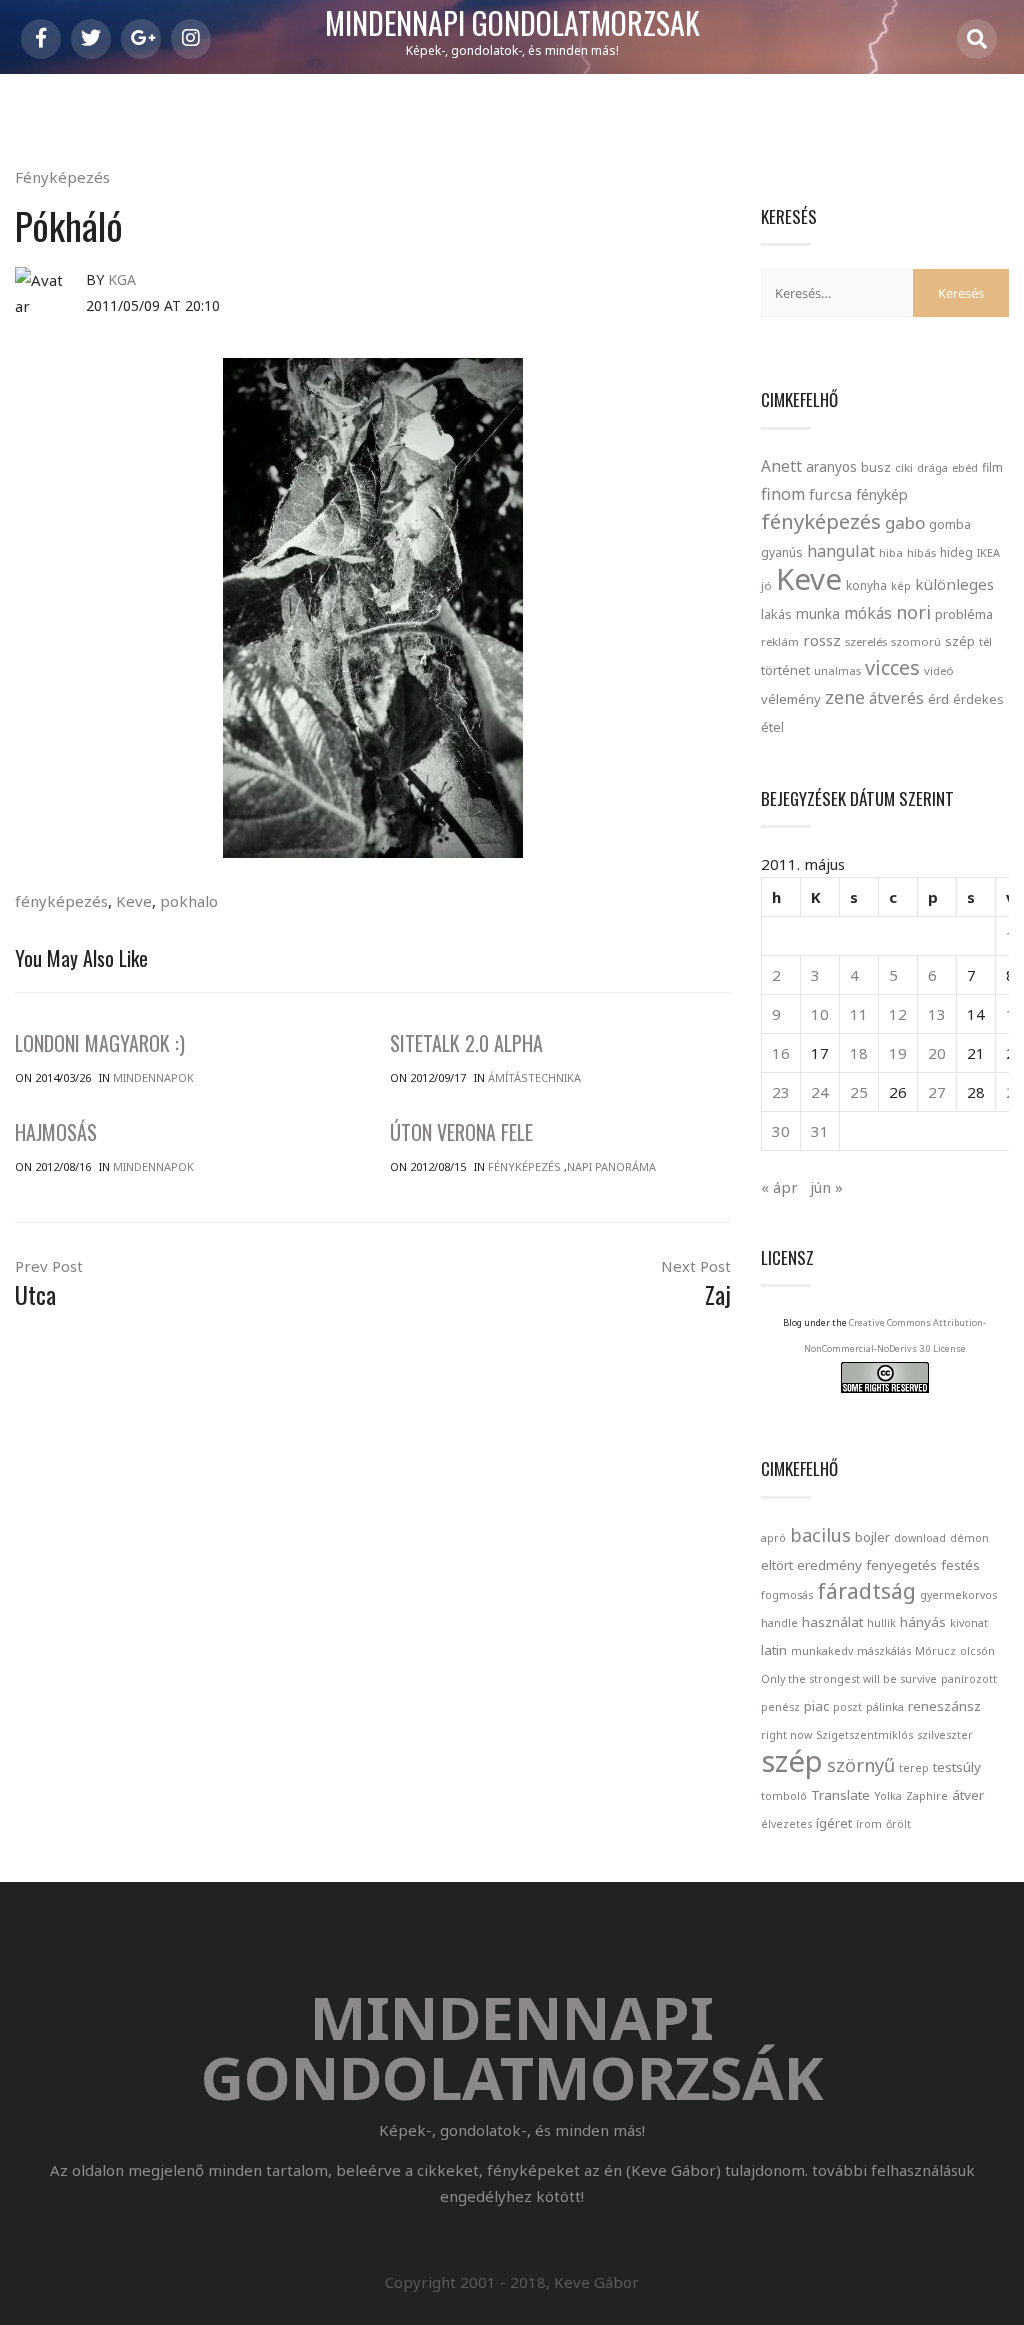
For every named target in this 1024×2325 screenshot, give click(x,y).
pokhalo (189, 901)
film (992, 467)
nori (913, 612)
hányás (923, 1622)
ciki (904, 467)
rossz (822, 640)
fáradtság (866, 1590)
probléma (964, 614)
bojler (872, 1537)
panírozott (969, 1679)
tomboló (784, 1796)
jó (766, 585)
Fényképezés (62, 177)
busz (876, 467)
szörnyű (861, 1765)
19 (898, 1053)
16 (781, 1053)
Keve (134, 901)
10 (820, 1014)
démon (969, 1538)
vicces (892, 667)
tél (985, 641)
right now (786, 1735)
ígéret (834, 1823)
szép (960, 641)
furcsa (830, 494)
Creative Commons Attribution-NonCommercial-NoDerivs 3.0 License (895, 1335)
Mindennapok (153, 1077)
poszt (847, 1707)
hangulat (841, 551)
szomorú (916, 641)
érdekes (978, 699)
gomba (950, 524)
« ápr (779, 1187)
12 (898, 1014)
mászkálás (884, 1651)
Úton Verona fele (461, 1132)
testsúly (957, 1767)
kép (901, 586)
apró (773, 1538)
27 (937, 1092)
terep (914, 1768)
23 (781, 1092)
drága (932, 467)
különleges (954, 584)
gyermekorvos (958, 1595)
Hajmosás (56, 1132)
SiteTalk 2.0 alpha (466, 1043)
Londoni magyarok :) (100, 1043)
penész (780, 1707)
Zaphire (927, 1796)
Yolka (888, 1796)
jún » (826, 1187)
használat (832, 1622)
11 (859, 1014)
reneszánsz (944, 1706)
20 (937, 1053)
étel (772, 727)
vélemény (791, 699)
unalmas (837, 670)
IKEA (988, 552)
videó (939, 670)
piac (816, 1706)
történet (785, 670)
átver (968, 1795)
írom (869, 1824)
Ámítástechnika (534, 1077)
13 (937, 1014)
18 (859, 1053)
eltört (777, 1565)
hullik (881, 1623)
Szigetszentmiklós (864, 1735)
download (920, 1538)
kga (122, 279)
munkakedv (822, 1651)
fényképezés (61, 901)
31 (820, 1131)
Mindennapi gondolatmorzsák (512, 24)
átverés (896, 698)
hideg (956, 552)
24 (820, 1092)
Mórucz (935, 1651)
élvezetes (786, 1824)
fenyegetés (901, 1565)
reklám (780, 641)
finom (783, 494)
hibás (921, 552)
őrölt (898, 1824)
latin (774, 1650)
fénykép (882, 494)
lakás (776, 614)
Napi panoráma (611, 1166)
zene (845, 697)
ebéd (965, 467)
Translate (840, 1795)
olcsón (977, 1651)
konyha (866, 585)
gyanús (782, 552)
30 (781, 1131)
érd (938, 699)
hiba (891, 552)
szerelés (866, 641)
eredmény (829, 1565)
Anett (781, 466)
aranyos (831, 467)
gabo (905, 522)
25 (859, 1092)
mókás (868, 613)
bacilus (820, 1535)
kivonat (969, 1623)
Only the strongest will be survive (849, 1679)
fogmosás (787, 1595)
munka (818, 613)
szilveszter (945, 1735)
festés (960, 1565)
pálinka (885, 1707)
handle (779, 1623)
